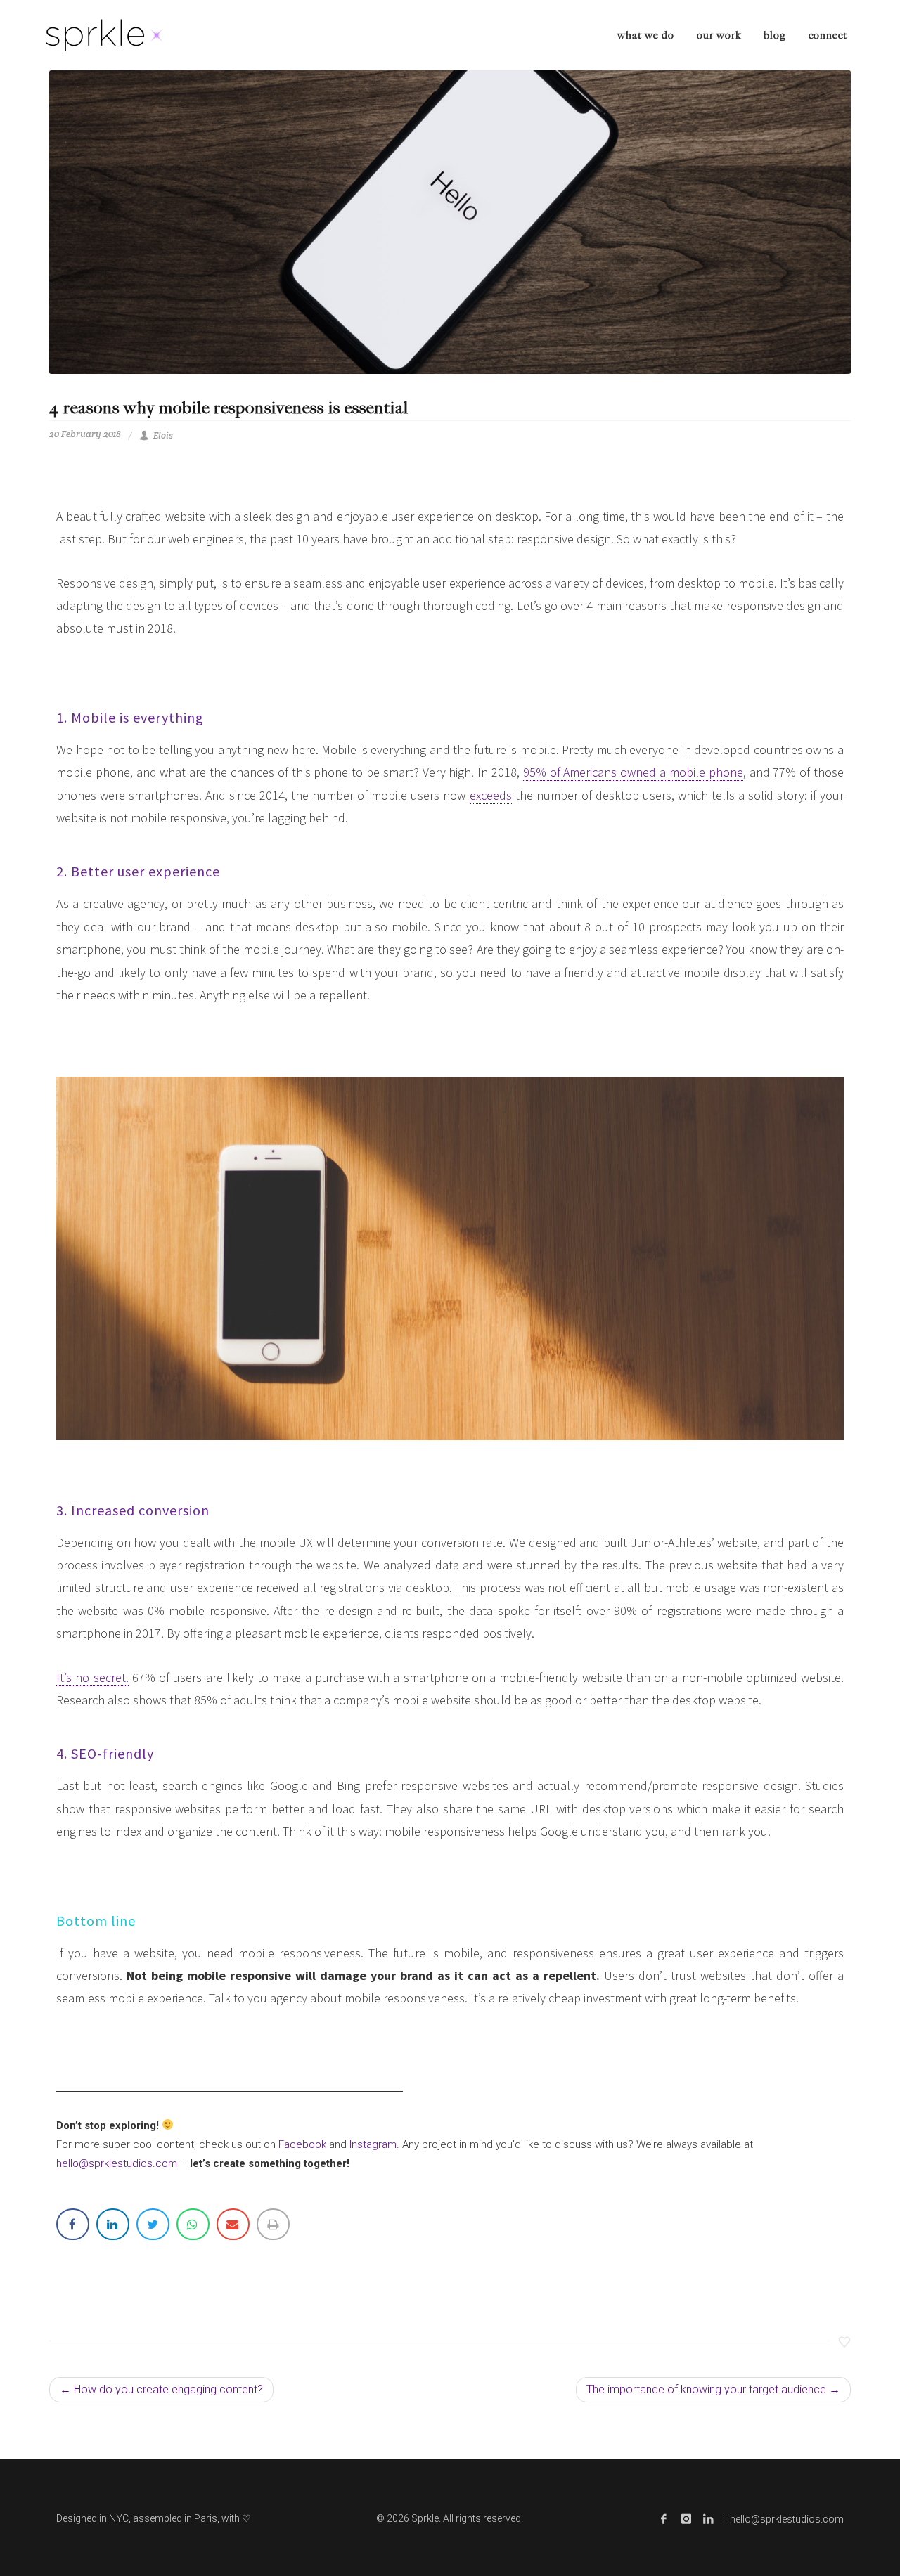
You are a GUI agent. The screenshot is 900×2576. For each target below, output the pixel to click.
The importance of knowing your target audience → (713, 2389)
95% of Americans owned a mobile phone (633, 772)
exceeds (491, 795)
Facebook (302, 2144)
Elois (163, 435)
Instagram (373, 2144)
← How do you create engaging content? (161, 2389)
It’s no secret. (92, 1677)
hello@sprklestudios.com (117, 2163)
